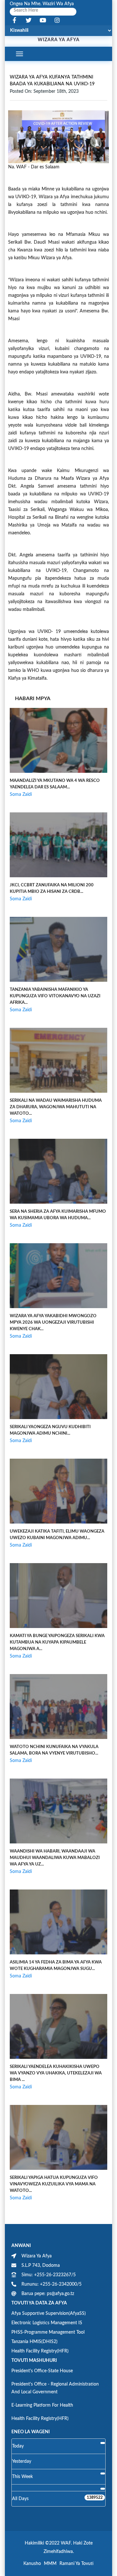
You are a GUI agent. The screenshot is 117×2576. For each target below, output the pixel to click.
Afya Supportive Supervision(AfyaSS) (49, 2314)
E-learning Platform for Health (42, 2405)
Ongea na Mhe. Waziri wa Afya (42, 4)
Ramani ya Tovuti (77, 2564)
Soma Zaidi (21, 795)
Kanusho (32, 2564)
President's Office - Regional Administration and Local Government (55, 2388)
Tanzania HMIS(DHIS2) (34, 2342)
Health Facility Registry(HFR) (40, 2351)
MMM (50, 2564)
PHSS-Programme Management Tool (48, 2332)
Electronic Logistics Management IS (47, 2323)
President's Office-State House (42, 2371)
